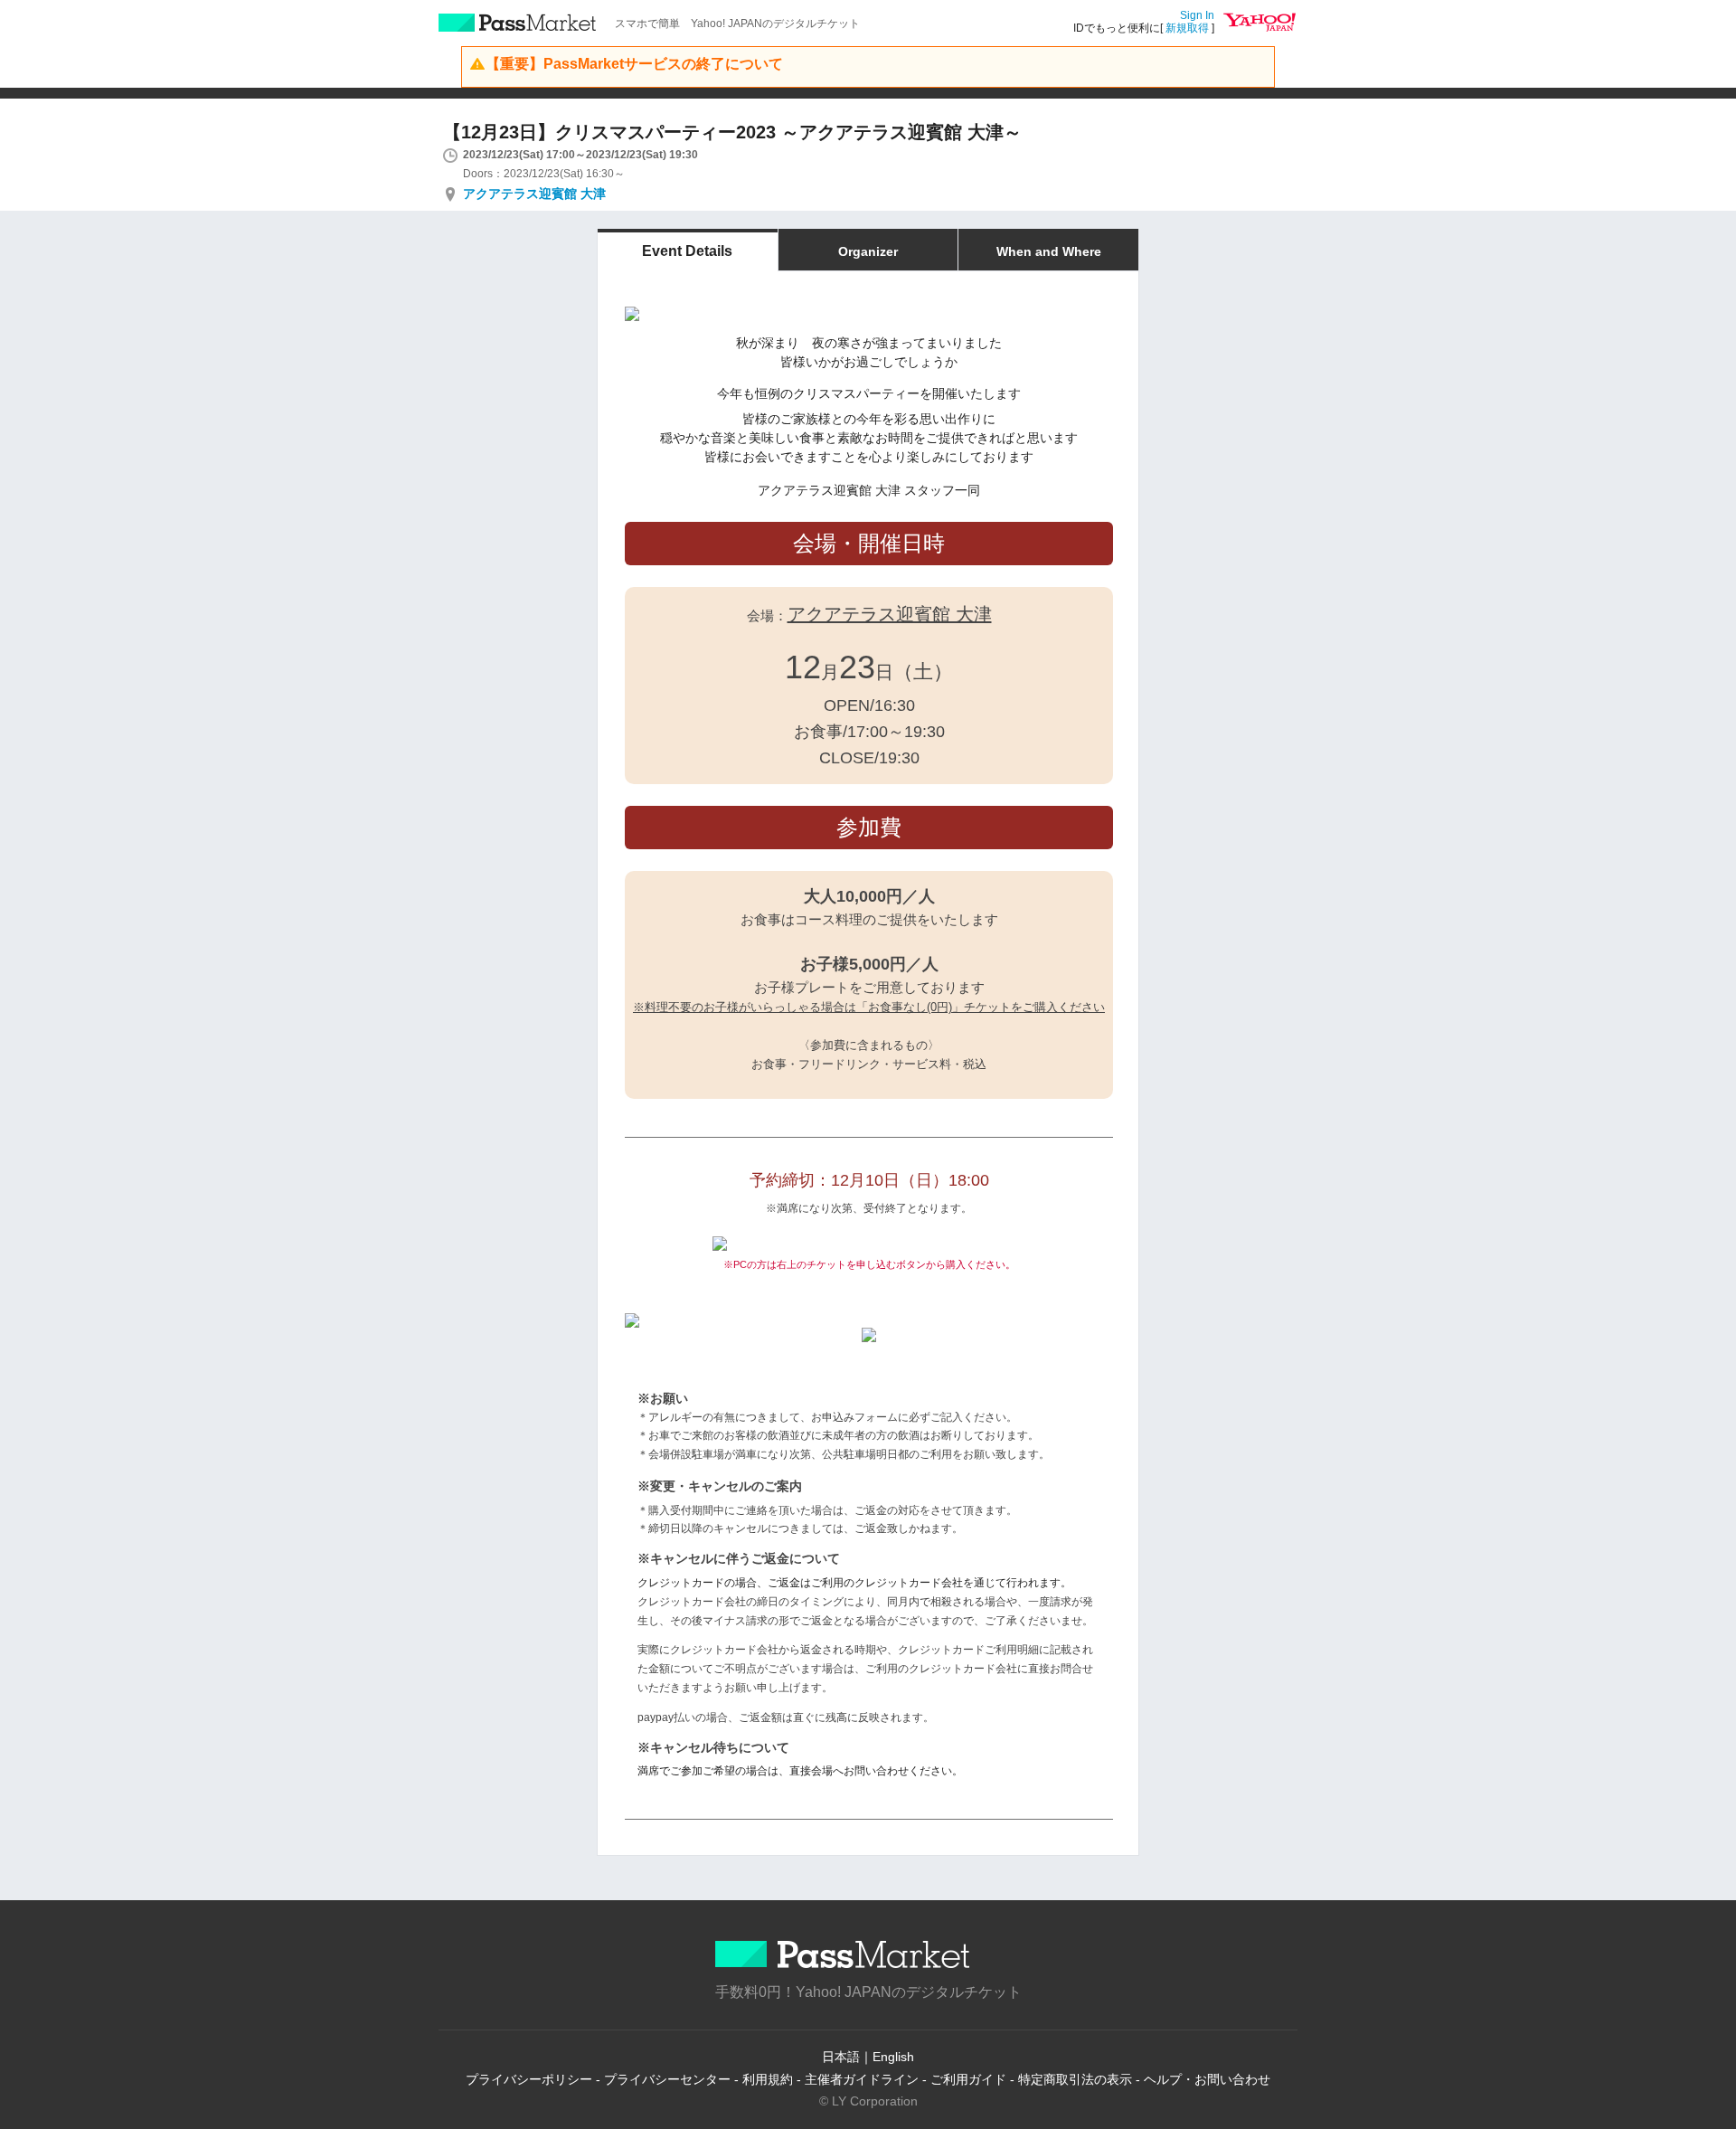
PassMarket (518, 23)
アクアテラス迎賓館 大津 (534, 194)
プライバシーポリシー (529, 2079)
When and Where (1049, 251)
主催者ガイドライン (862, 2079)
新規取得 (1187, 28)
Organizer (868, 251)
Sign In (1197, 15)
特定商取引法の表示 (1075, 2079)
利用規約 (768, 2079)
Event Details (687, 251)
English (893, 2057)
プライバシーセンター (667, 2079)
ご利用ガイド (968, 2079)
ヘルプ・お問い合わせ (1207, 2079)
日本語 (841, 2057)
